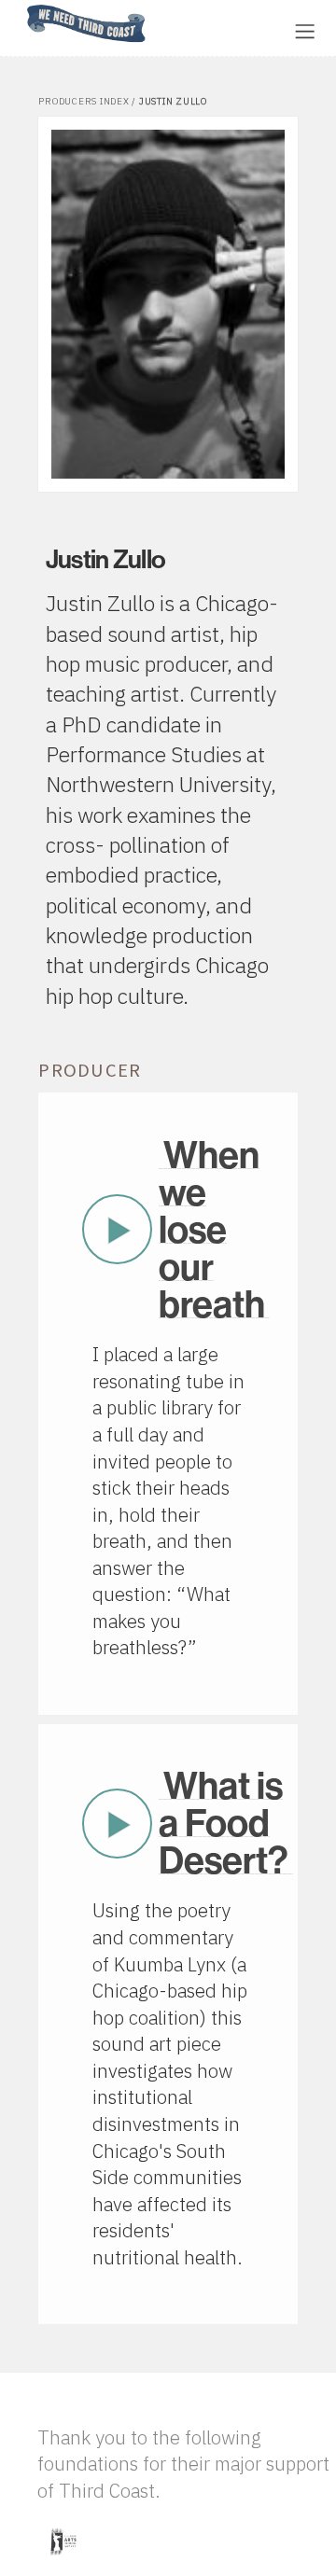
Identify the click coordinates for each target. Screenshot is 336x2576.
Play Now (117, 1230)
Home (21, 6)
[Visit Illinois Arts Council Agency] (63, 2562)
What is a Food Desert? (224, 1823)
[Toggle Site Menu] (305, 31)
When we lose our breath (212, 1229)
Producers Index (84, 101)
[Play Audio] (219, 29)
